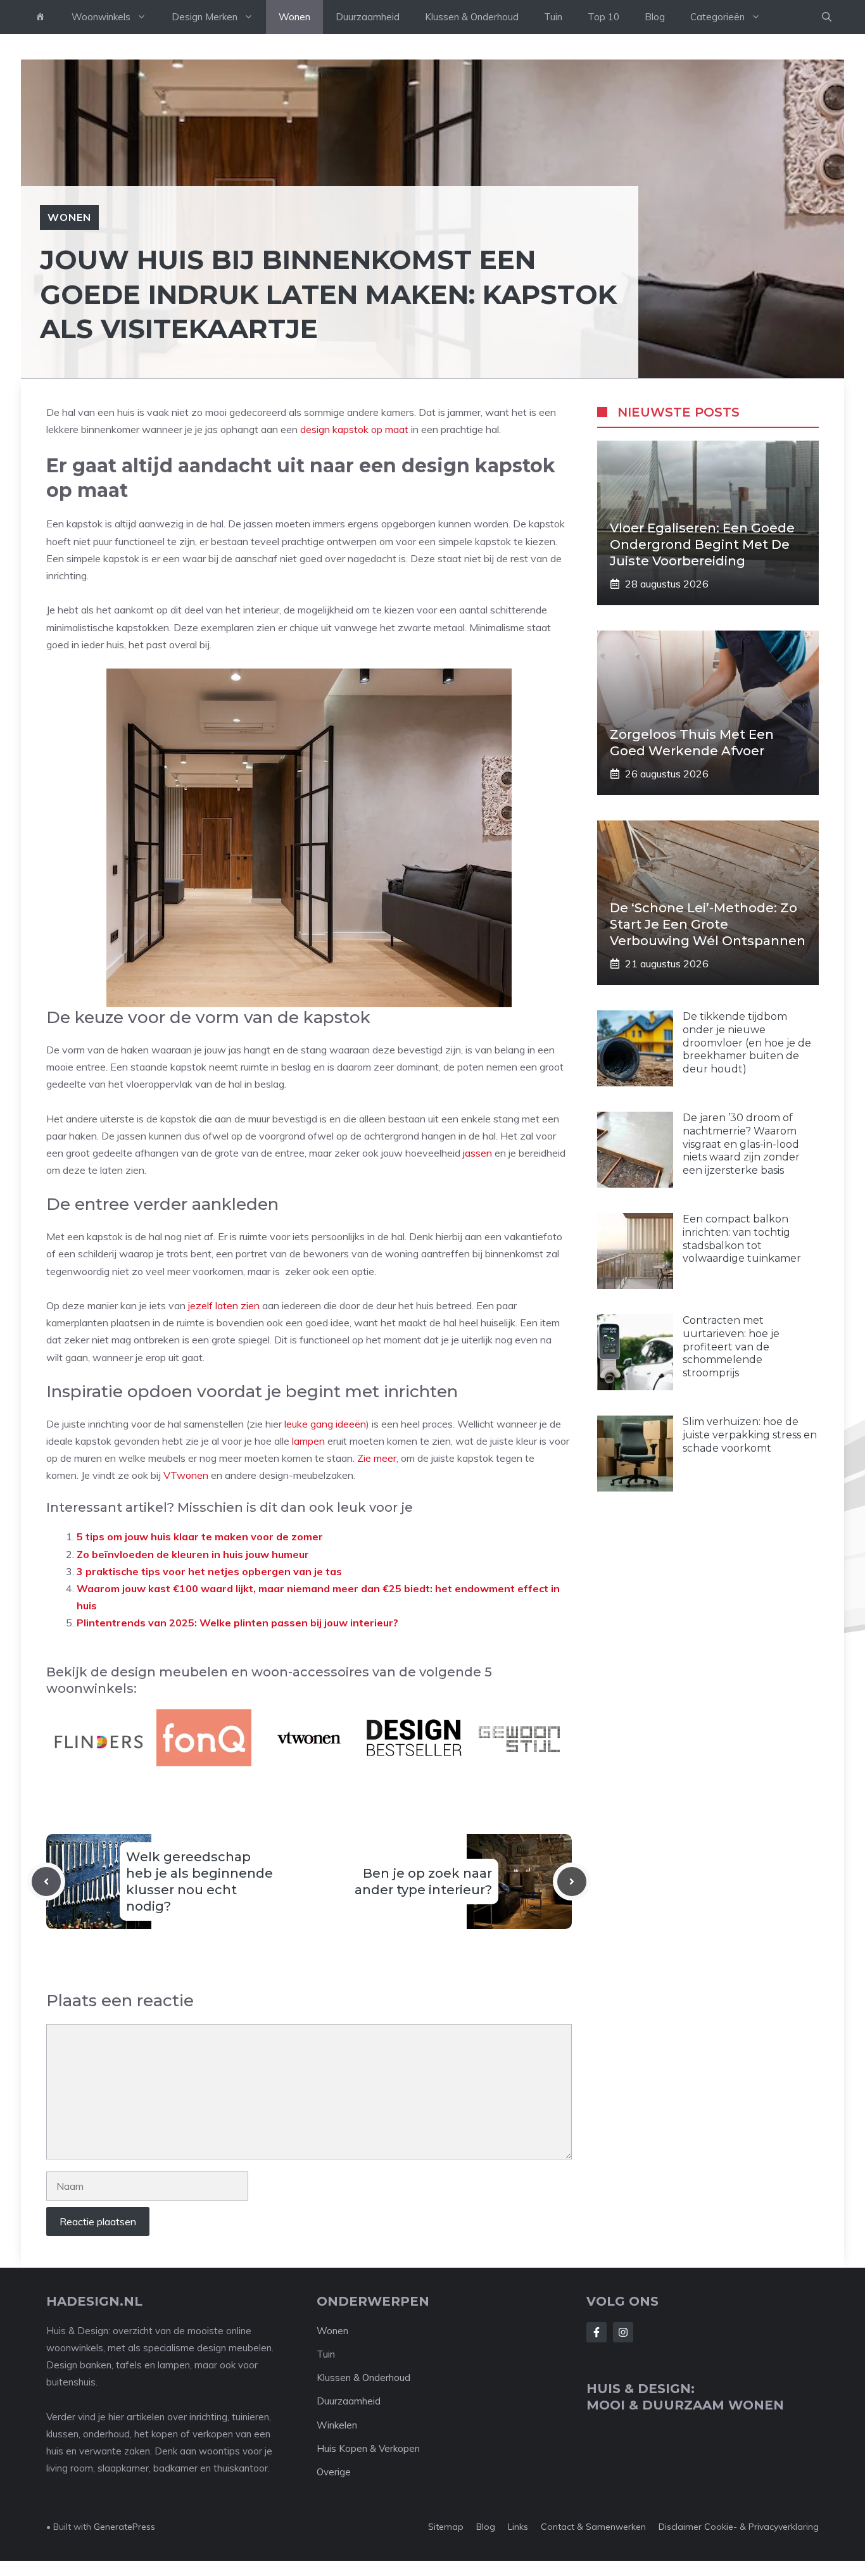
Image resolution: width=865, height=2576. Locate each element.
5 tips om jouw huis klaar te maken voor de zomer (200, 1536)
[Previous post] (46, 1882)
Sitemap (446, 2527)
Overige (334, 2472)
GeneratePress (124, 2527)
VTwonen (186, 1475)
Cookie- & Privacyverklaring (761, 2527)
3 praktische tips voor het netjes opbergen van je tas (209, 1571)
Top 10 (603, 17)
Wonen (294, 17)
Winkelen (337, 2425)
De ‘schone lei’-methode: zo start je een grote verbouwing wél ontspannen (708, 924)
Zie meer (377, 1458)
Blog (655, 17)
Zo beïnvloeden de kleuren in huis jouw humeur (193, 1554)
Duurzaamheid (368, 17)
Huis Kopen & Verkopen (368, 2448)
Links (518, 2527)
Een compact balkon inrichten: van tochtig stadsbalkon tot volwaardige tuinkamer (742, 1239)
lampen (308, 1441)
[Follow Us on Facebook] (597, 2332)
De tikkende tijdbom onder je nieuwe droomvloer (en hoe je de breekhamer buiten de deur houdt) (747, 1043)
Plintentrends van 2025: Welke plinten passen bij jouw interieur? (237, 1623)
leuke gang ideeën (325, 1424)
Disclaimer (680, 2527)
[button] (827, 17)
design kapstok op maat (354, 429)
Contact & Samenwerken (593, 2527)
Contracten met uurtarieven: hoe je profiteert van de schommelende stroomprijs (731, 1347)
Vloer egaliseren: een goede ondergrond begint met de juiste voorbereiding (702, 544)
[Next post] (572, 1882)
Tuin (553, 17)
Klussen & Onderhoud (472, 17)
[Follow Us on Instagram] (623, 2332)
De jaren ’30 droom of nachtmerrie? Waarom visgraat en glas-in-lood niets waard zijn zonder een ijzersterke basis (741, 1144)
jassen (477, 1153)
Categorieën (717, 17)
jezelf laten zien (224, 1305)
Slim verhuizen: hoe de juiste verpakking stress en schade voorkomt (750, 1435)
